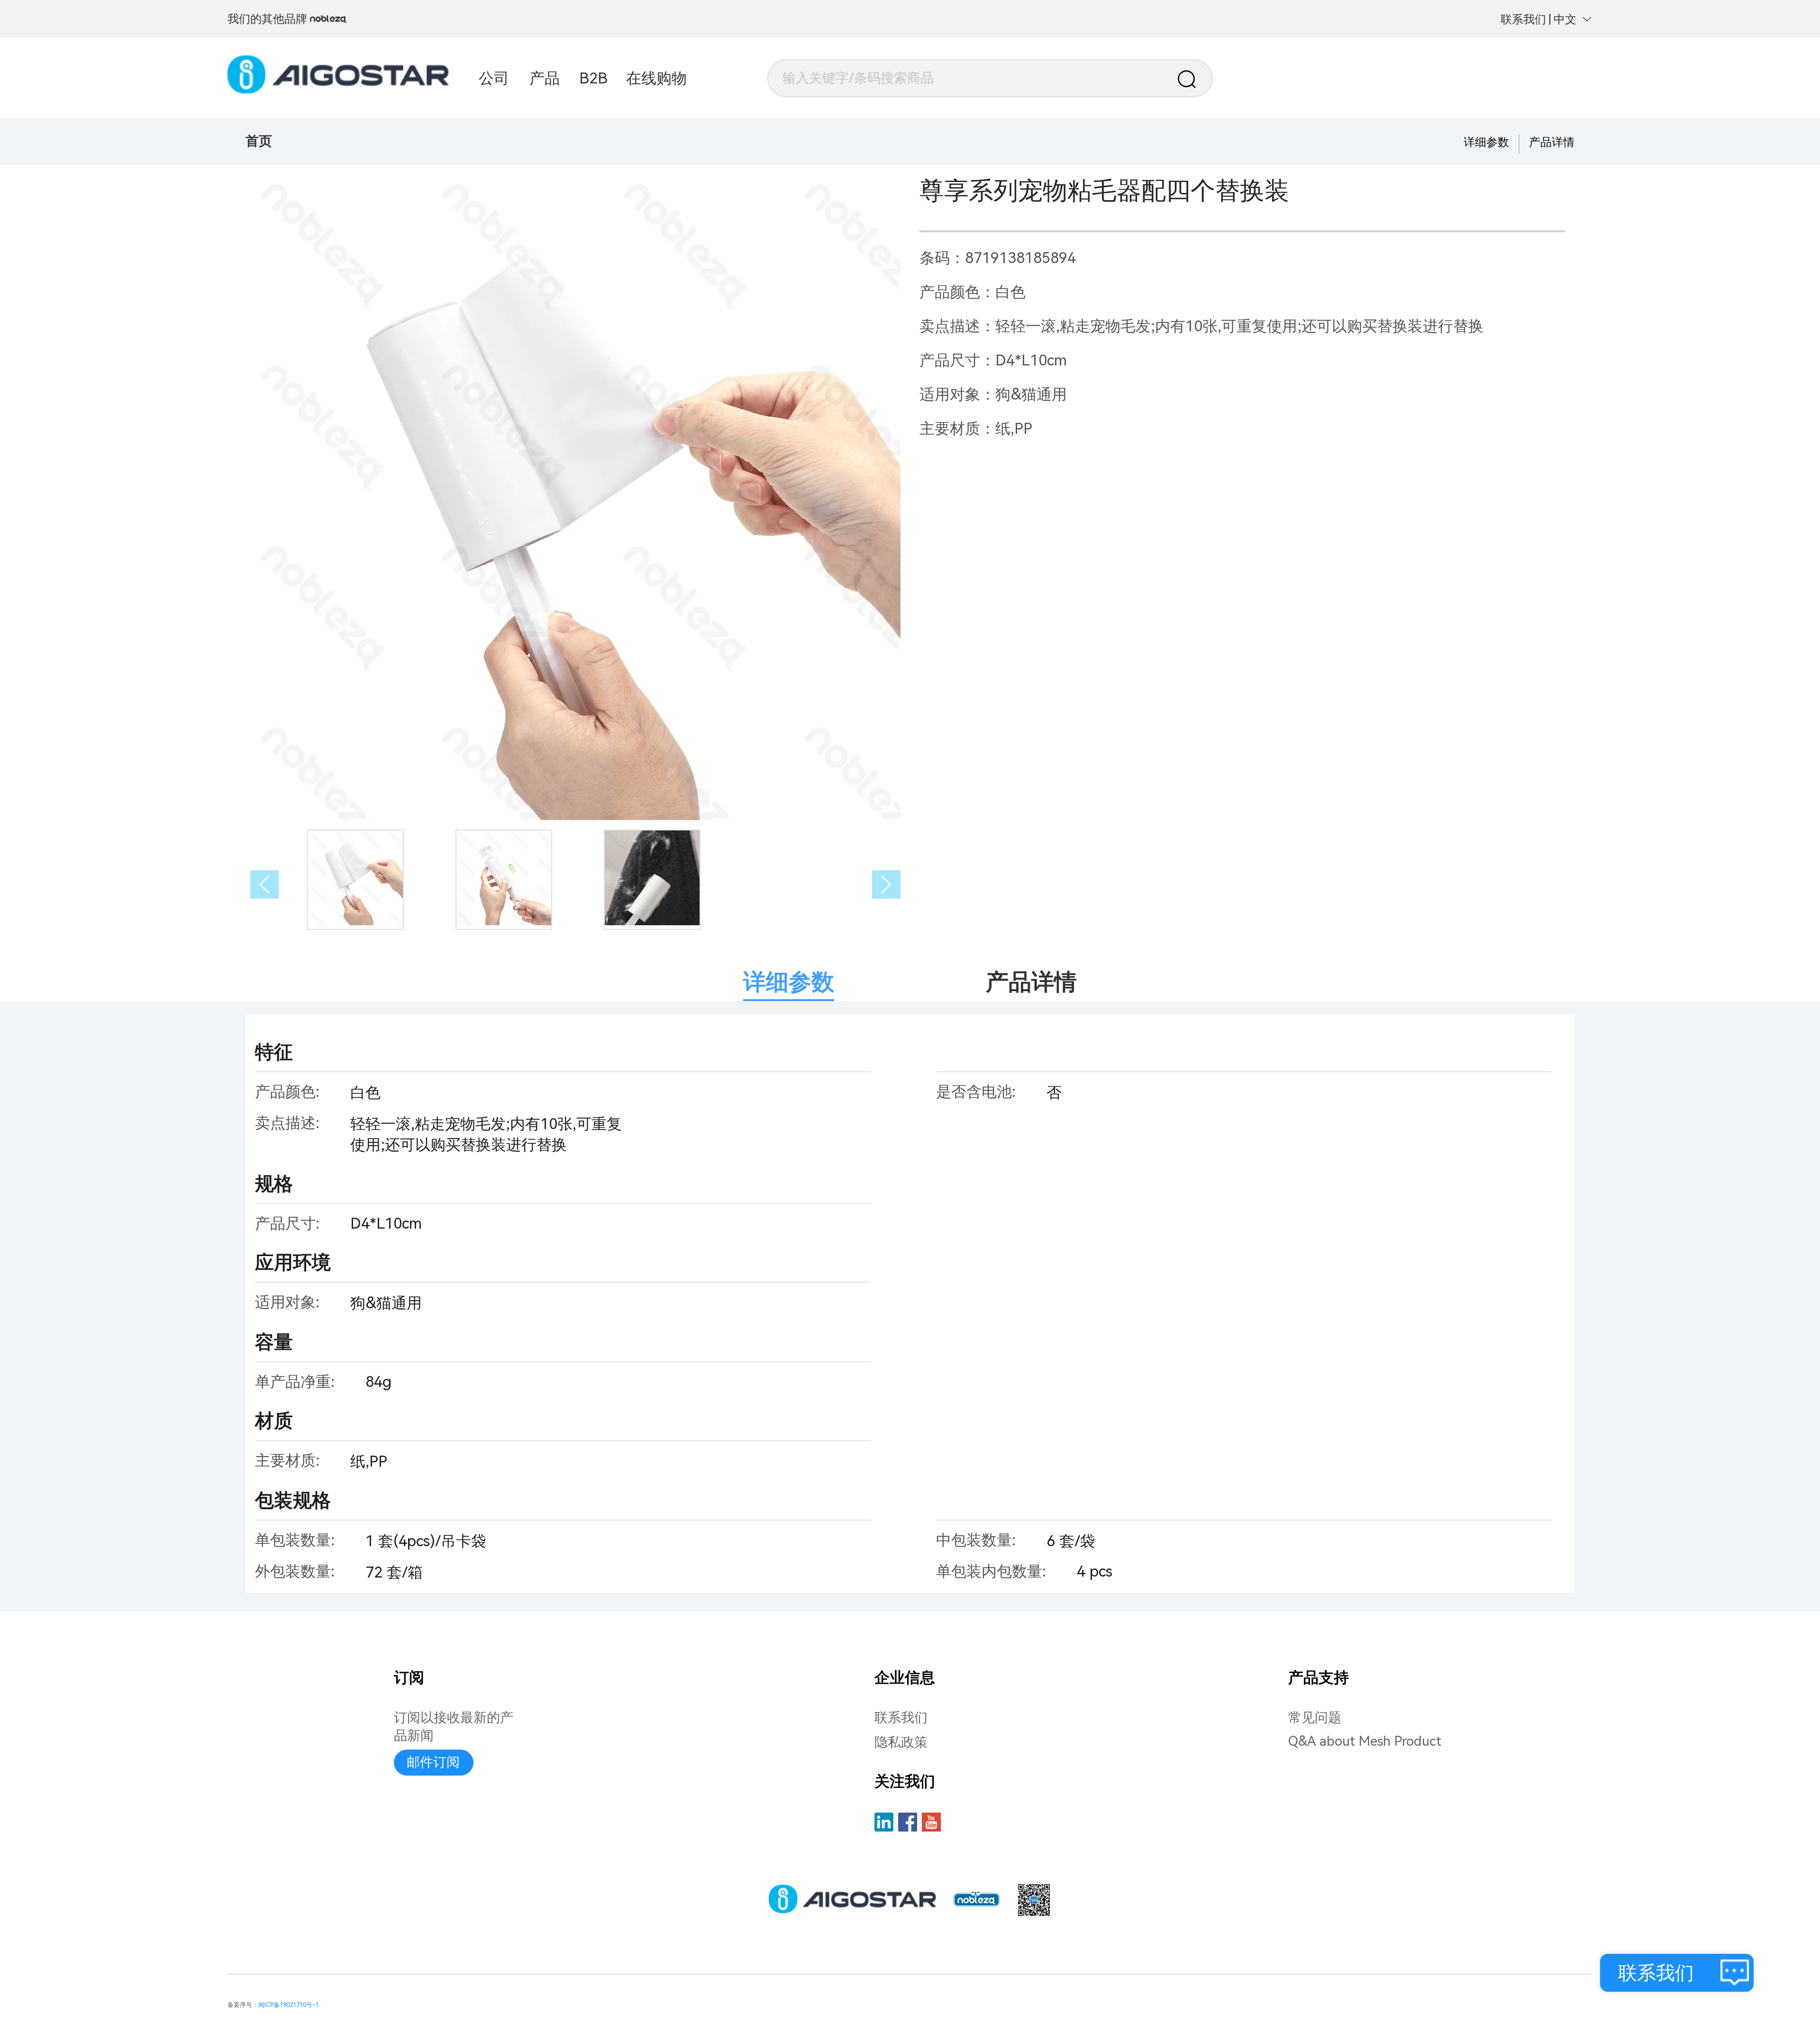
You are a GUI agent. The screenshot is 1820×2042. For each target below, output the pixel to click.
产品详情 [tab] (1031, 982)
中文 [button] (1565, 19)
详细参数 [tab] (789, 982)
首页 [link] (259, 141)
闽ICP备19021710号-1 (288, 2005)
